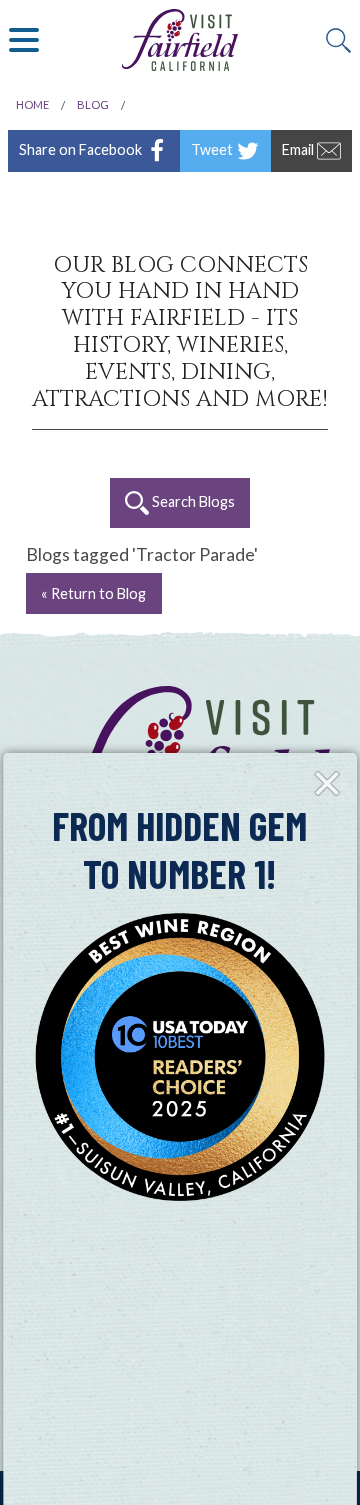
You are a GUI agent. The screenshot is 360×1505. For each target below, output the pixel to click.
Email (299, 148)
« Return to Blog (93, 593)
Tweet (213, 148)
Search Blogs (192, 501)
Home (32, 104)
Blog (93, 104)
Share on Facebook (82, 148)
